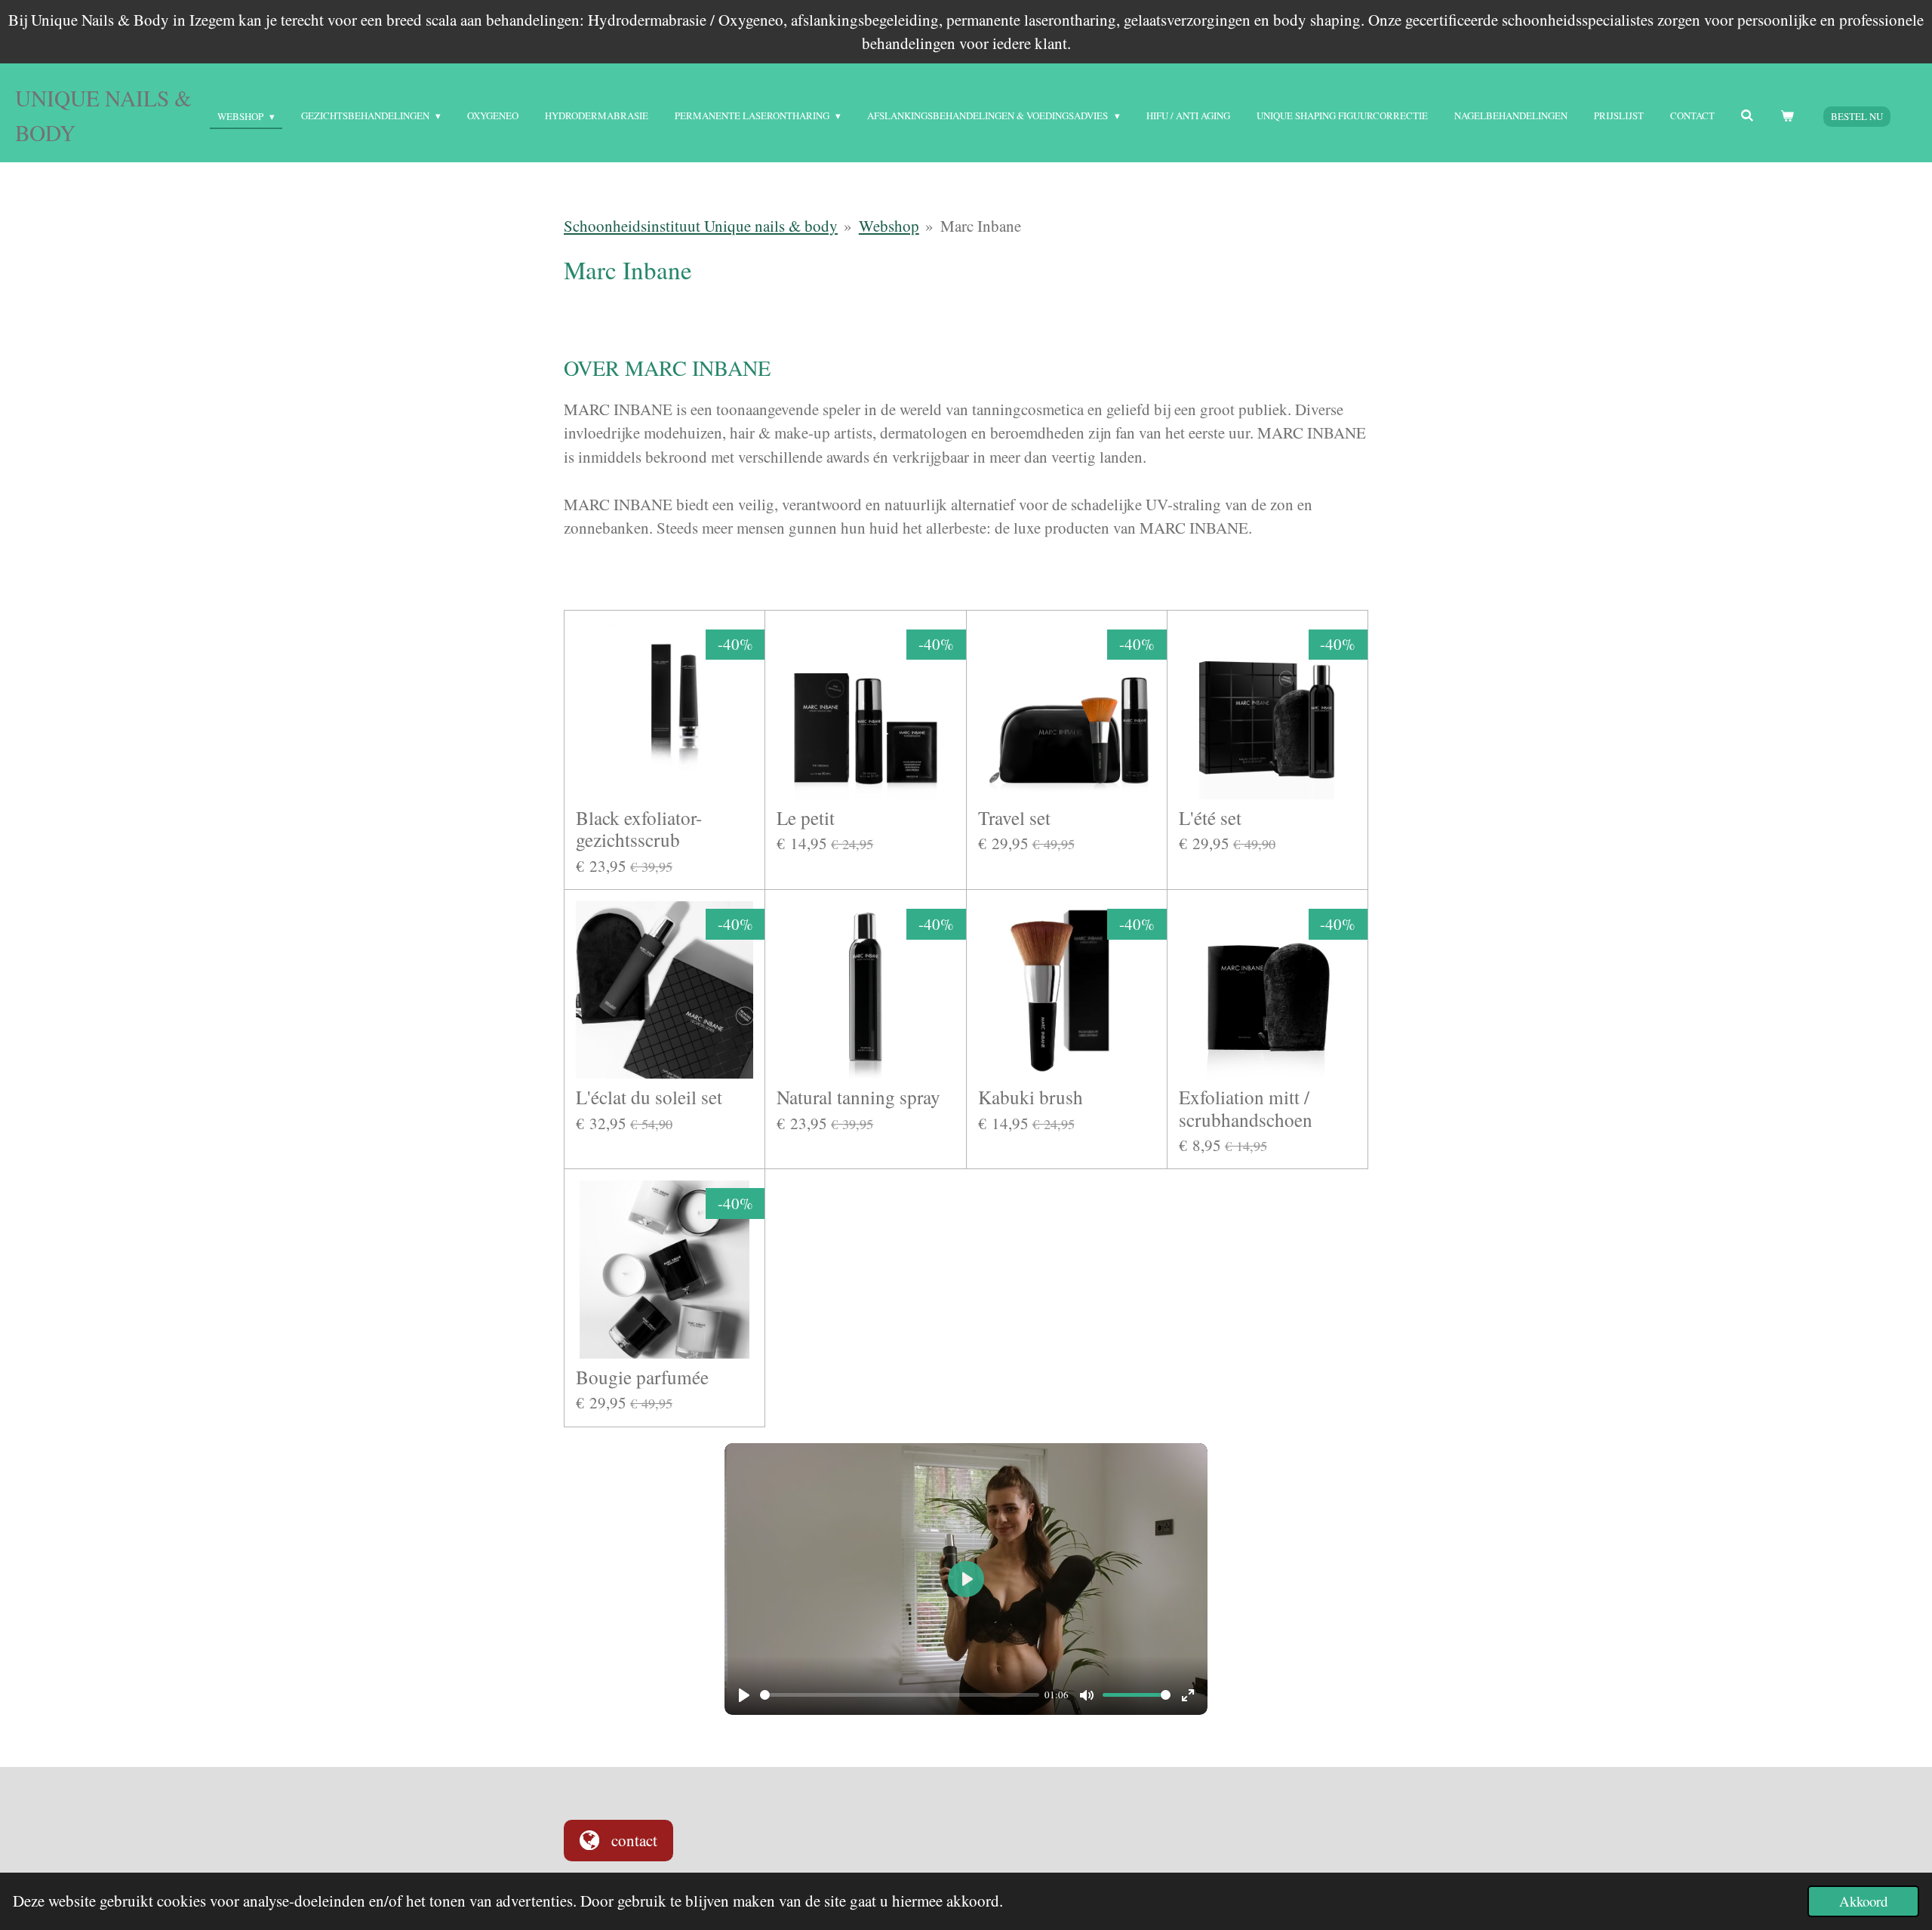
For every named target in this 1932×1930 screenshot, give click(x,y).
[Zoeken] (1748, 115)
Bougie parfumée (642, 1377)
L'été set (1210, 818)
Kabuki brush (1031, 1097)
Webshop (889, 226)
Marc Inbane (981, 226)
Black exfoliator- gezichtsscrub (639, 829)
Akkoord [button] (1863, 1901)
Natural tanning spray (858, 1097)
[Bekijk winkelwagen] (1788, 116)
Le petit (806, 818)
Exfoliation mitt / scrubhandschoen (1246, 1108)
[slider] (900, 1695)
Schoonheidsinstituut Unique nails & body (701, 226)
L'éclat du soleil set (649, 1097)
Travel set (1014, 818)
